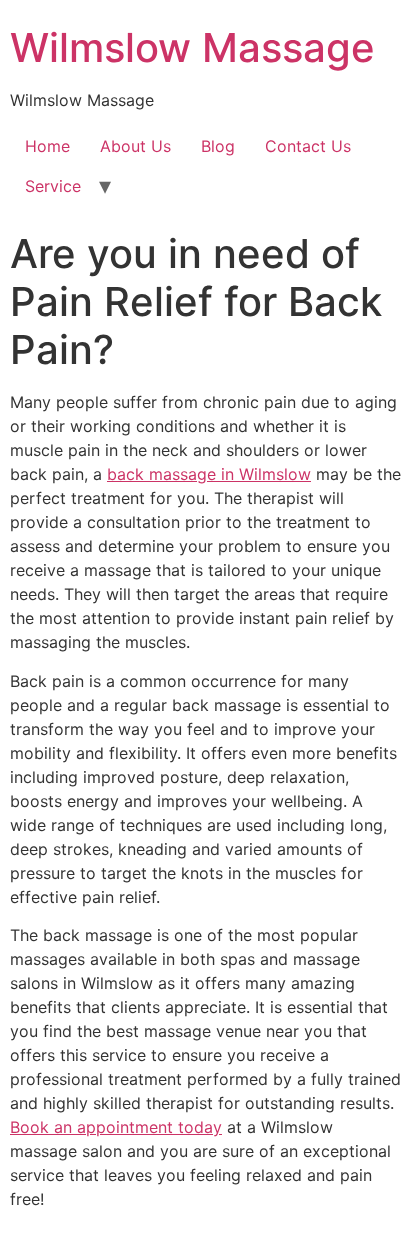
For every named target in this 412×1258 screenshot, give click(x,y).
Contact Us (308, 146)
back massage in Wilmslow (209, 474)
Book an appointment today (116, 1127)
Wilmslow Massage (192, 47)
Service (53, 186)
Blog (218, 146)
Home (47, 146)
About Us (135, 146)
